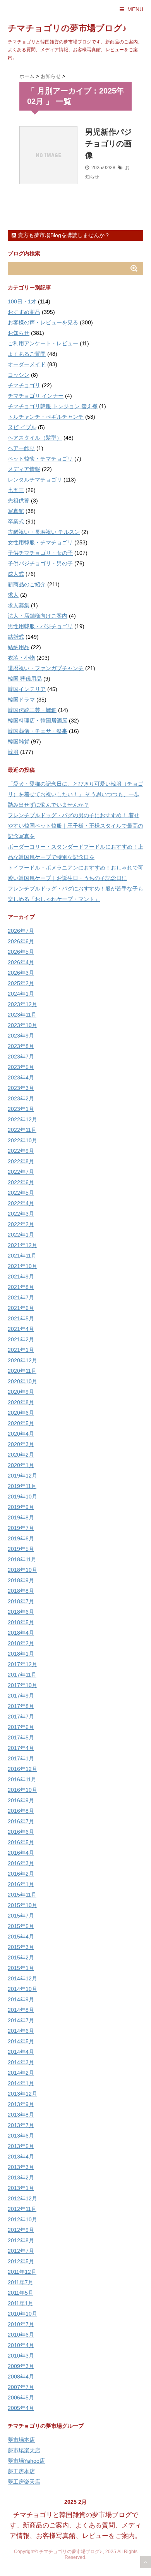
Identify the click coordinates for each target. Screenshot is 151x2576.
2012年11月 (22, 2209)
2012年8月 (21, 2240)
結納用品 (19, 647)
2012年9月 (21, 2230)
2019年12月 (22, 1476)
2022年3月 (21, 1214)
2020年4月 (21, 1434)
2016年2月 (21, 1874)
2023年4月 (21, 1078)
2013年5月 (21, 2146)
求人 (13, 595)
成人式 (16, 574)
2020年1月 (21, 1465)
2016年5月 (21, 1842)
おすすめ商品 (24, 312)
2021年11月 (22, 1256)
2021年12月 (22, 1245)
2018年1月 (21, 1654)
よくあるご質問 (27, 354)
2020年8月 (21, 1402)
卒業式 (16, 521)
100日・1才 (22, 301)
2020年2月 (21, 1455)
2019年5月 (21, 1549)
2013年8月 (21, 2115)
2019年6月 (21, 1538)
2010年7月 (21, 2324)
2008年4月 (21, 2377)
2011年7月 (21, 2282)
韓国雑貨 (19, 741)
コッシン (19, 375)
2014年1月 (21, 2083)
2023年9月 (21, 1036)
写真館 (16, 511)
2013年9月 (21, 2104)
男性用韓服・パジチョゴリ (40, 626)
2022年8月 (21, 1161)
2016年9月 (21, 1800)
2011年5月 (21, 2293)
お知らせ (19, 333)
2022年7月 (21, 1172)
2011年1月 (21, 2303)
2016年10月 (22, 1790)
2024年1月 (21, 994)
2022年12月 (22, 1119)
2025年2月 (21, 983)
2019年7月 (21, 1528)
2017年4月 (21, 1748)
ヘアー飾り (21, 448)
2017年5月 (21, 1738)
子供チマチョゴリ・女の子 (40, 553)
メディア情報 (24, 469)
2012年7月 (21, 2251)
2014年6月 (21, 2031)
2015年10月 (22, 1905)
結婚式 (16, 637)
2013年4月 (21, 2157)
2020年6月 (21, 1413)
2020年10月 (22, 1381)
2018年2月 (21, 1643)
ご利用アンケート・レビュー (43, 343)
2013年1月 (21, 2188)
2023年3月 (21, 1088)
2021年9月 (21, 1277)
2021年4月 (21, 1329)
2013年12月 (22, 2094)
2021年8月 (21, 1287)
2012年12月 (22, 2198)
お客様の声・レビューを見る (43, 322)
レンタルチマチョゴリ (35, 480)
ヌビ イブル (22, 427)
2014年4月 (21, 2052)
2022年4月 (21, 1203)
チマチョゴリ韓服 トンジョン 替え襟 (53, 406)
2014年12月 (22, 1978)
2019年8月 (21, 1518)
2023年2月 (21, 1098)
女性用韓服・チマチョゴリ (40, 542)
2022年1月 (21, 1235)
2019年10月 (22, 1497)
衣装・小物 (21, 658)
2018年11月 (22, 1559)
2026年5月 (21, 952)
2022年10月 (22, 1140)
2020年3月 (21, 1444)
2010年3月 (21, 2356)
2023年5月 (21, 1067)
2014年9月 (21, 1999)
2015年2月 (21, 1958)
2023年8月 (21, 1046)
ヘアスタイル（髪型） (35, 438)
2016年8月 (21, 1811)
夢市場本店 (21, 2440)
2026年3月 (21, 973)
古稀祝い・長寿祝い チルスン (44, 532)
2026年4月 (21, 962)
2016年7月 (21, 1821)
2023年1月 (21, 1109)
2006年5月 (21, 2398)
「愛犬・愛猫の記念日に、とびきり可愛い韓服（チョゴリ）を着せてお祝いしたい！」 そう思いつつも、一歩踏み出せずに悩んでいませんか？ (75, 794)
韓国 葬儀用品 (25, 679)
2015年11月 (22, 1895)
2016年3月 (21, 1863)
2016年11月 (22, 1779)
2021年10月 (22, 1266)
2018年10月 (22, 1570)
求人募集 (19, 605)
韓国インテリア (27, 689)
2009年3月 (21, 2366)
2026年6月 (21, 941)
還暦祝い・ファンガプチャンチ (46, 668)
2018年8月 (21, 1591)
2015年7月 (21, 1916)
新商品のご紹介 (27, 584)
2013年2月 (21, 2178)
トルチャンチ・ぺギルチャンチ (46, 417)
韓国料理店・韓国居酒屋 (38, 721)
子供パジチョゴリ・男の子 (40, 563)
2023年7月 (21, 1057)
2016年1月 (21, 1884)
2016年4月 (21, 1853)
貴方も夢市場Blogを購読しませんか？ (63, 235)
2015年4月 (21, 1937)
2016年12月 (22, 1769)
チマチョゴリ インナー (36, 396)
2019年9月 (21, 1507)
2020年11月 (22, 1371)
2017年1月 (21, 1758)
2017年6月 (21, 1727)
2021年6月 (21, 1308)
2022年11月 (22, 1130)
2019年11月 (22, 1486)
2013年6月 (21, 2136)
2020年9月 (21, 1392)
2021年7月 (21, 1298)
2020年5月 (21, 1423)
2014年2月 (21, 2073)
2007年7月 (21, 2387)
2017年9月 (21, 1696)
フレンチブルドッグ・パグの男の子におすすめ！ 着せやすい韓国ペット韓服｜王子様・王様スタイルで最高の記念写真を (75, 826)
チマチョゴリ (24, 385)
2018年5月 (21, 1622)
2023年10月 (22, 1025)
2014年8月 (21, 2010)
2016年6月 (21, 1832)
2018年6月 (21, 1612)
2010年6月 (21, 2335)
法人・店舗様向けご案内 (38, 616)
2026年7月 (21, 931)
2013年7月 (21, 2125)
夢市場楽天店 (24, 2450)
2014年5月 (21, 2041)
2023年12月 (22, 1004)
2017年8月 (21, 1706)
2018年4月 (21, 1633)
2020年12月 (22, 1360)
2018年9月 (21, 1580)
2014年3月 (21, 2062)
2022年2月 (21, 1224)
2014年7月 (21, 2020)
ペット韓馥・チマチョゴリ (40, 459)
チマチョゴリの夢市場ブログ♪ (67, 28)
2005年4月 (21, 2408)
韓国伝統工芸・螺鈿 (32, 710)
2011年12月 (22, 2272)
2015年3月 (21, 1947)
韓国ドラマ (21, 700)
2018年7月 (21, 1601)
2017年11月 (22, 1675)
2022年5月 (21, 1193)
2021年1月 (21, 1350)
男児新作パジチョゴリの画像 (108, 144)
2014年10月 (22, 1989)
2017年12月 (22, 1664)
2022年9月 (21, 1151)
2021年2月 (21, 1339)
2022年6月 (21, 1182)
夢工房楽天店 (24, 2482)
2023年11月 (22, 1015)
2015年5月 (21, 1926)
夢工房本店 (21, 2471)
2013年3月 (21, 2167)
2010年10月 (22, 2314)
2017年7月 (21, 1717)
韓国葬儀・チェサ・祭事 (38, 731)
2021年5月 (21, 1318)
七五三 (16, 490)
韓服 (13, 752)
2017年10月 (22, 1685)
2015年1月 (21, 1968)
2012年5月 (21, 2261)
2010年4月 (21, 2345)
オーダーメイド (27, 364)
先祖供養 (19, 501)
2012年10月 (22, 2219)
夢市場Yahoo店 (26, 2461)
